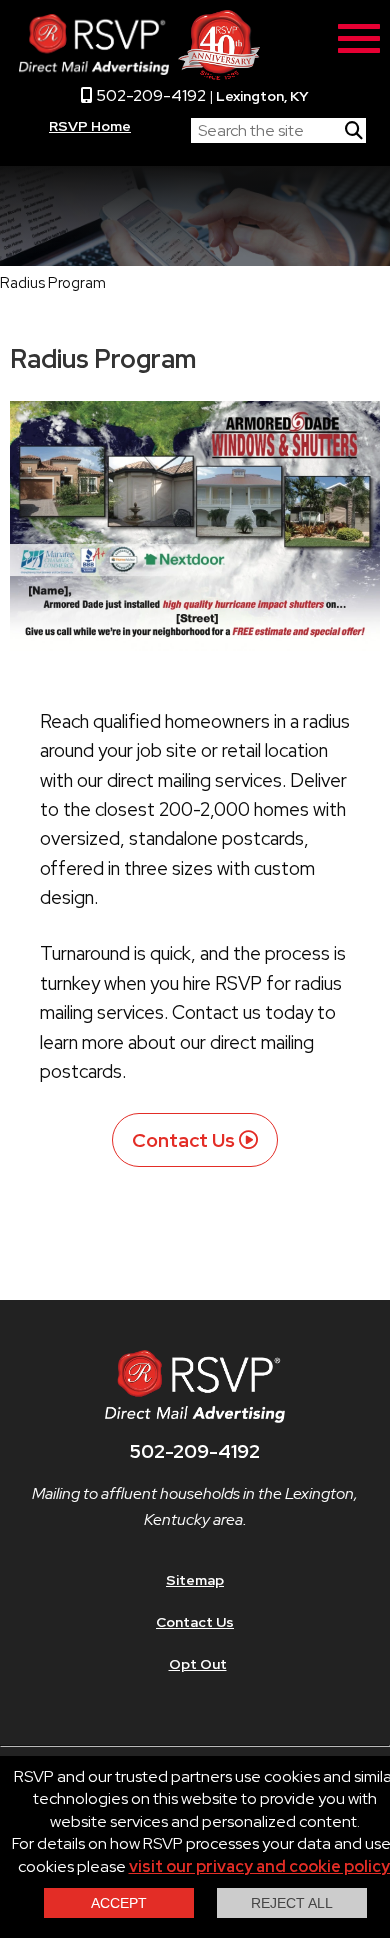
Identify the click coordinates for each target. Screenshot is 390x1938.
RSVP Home (90, 126)
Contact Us (183, 1140)
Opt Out (198, 1664)
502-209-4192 (149, 95)
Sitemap (195, 1580)
